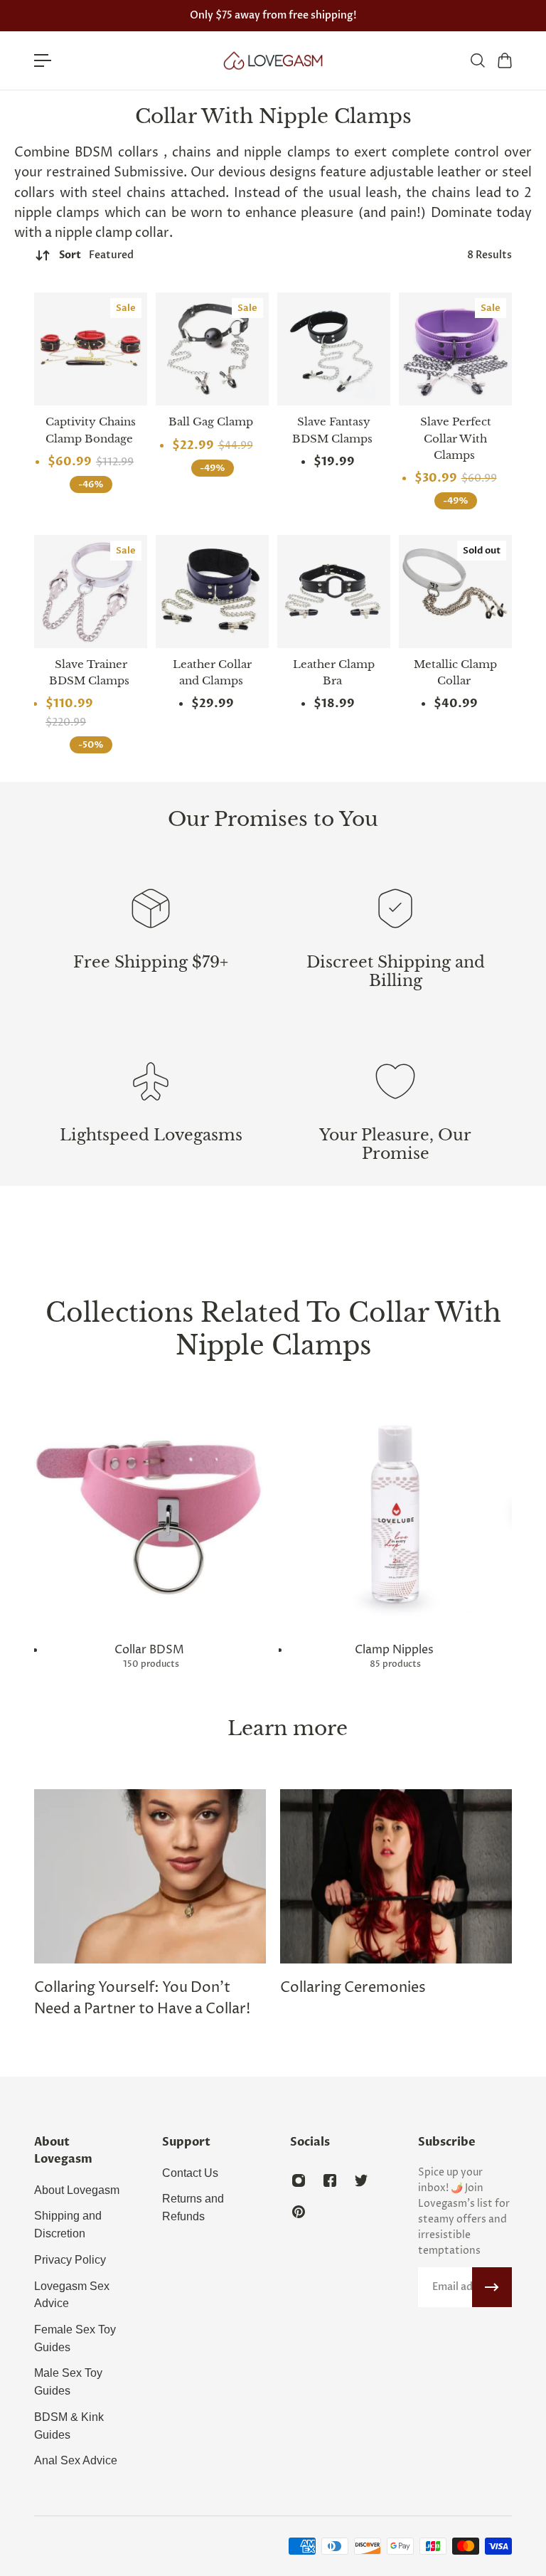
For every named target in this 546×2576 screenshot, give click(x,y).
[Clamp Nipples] (395, 1533)
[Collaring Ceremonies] (396, 1894)
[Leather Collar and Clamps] (212, 592)
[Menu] (43, 60)
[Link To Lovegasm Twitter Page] (361, 2180)
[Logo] (273, 60)
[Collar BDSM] (151, 1533)
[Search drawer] (477, 60)
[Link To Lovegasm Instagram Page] (299, 2180)
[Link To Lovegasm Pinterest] (299, 2212)
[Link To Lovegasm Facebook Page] (330, 2180)
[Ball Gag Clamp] (212, 349)
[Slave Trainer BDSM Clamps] (91, 592)
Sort (96, 255)
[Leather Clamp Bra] (334, 592)
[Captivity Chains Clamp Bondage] (91, 349)
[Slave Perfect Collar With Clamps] (455, 349)
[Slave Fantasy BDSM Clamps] (334, 349)
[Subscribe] (492, 2287)
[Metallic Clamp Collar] (455, 592)
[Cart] (504, 60)
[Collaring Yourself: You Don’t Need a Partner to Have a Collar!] (150, 1905)
